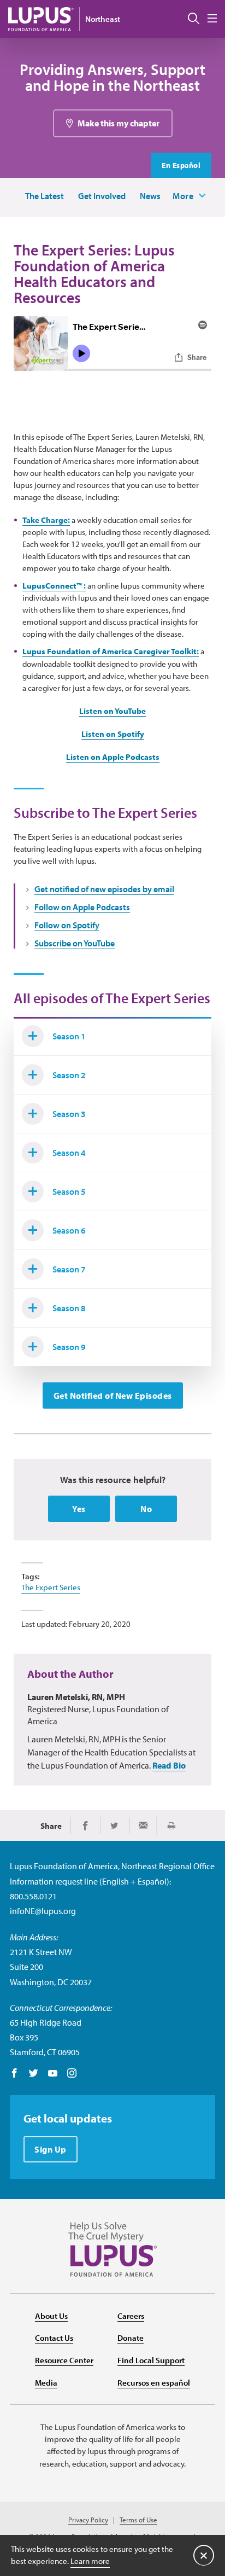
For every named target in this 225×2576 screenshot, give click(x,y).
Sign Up (51, 2149)
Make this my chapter (119, 123)
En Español (181, 165)
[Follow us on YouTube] (53, 2074)
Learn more (90, 2561)
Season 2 (69, 1075)
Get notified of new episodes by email (104, 889)
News (150, 196)
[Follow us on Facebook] (14, 2074)
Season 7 (69, 1269)
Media (46, 2383)
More (183, 196)
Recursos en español (154, 2383)
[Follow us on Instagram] (72, 2074)
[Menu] (212, 19)
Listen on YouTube (112, 711)
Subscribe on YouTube (75, 943)
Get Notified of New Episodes (113, 1395)
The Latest (45, 196)
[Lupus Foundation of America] (41, 19)
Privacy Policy (88, 2520)
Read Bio (169, 1765)
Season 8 (69, 1308)
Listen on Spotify (113, 734)
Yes (79, 1509)
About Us (51, 2316)
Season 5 (69, 1191)
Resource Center (64, 2360)
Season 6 (69, 1230)
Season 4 (69, 1153)
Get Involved (102, 196)
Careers (131, 2316)
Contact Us (54, 2338)
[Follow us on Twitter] (34, 2074)
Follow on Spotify (67, 925)
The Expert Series (51, 1587)
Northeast (103, 19)
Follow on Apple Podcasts (82, 907)
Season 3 (69, 1114)
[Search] (194, 19)
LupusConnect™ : (54, 586)
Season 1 (69, 1036)
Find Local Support (151, 2360)
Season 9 (69, 1347)
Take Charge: (46, 520)
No (146, 1509)
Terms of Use (138, 2520)
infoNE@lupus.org (43, 1911)
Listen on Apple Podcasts (113, 757)
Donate (131, 2338)
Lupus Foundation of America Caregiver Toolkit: (111, 651)
